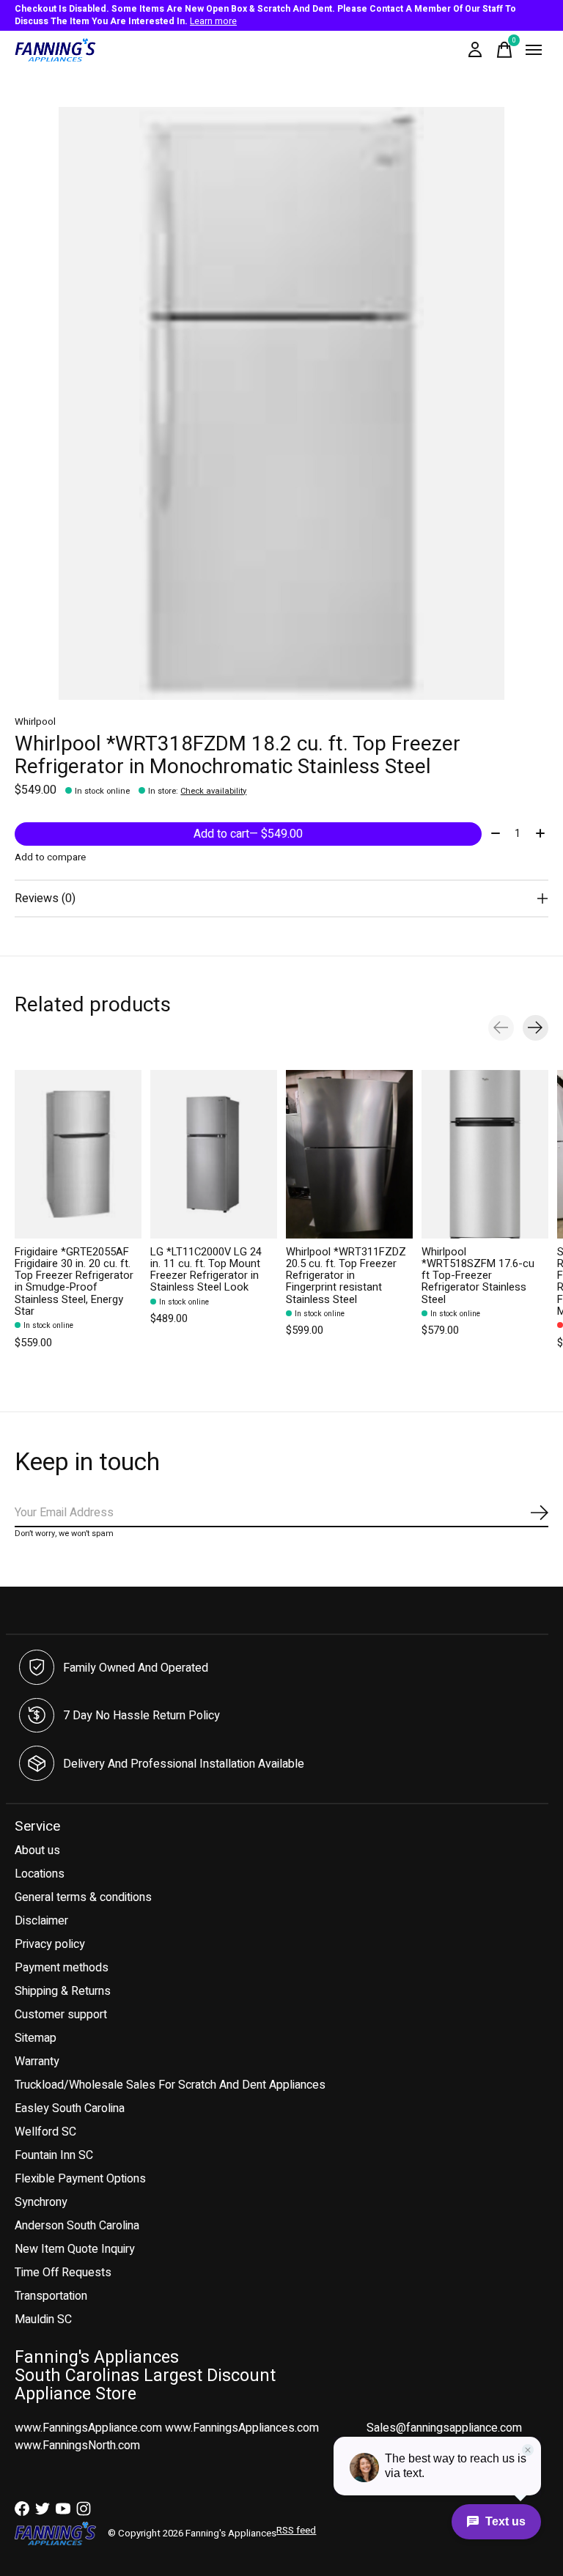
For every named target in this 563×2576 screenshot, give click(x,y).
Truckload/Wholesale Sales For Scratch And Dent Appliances (170, 2085)
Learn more (213, 21)
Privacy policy (50, 1944)
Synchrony (41, 2202)
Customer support (61, 2015)
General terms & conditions (83, 1897)
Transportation (51, 2296)
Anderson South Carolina (77, 2226)
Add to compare (50, 857)
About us (37, 1850)
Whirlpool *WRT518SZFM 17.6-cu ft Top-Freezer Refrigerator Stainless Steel (478, 1276)
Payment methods (62, 1968)
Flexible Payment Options (80, 2179)
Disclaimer (41, 1921)
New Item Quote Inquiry (75, 2249)
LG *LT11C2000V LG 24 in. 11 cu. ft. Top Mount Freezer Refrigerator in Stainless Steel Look (206, 1270)
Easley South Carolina (70, 2108)
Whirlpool (35, 722)
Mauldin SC (43, 2319)
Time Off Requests (63, 2273)
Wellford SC (45, 2132)
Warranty (37, 2062)
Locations (40, 1874)
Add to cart (248, 834)
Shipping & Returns (63, 1991)
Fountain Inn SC (54, 2155)
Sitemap (36, 2038)
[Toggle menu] (534, 50)
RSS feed (296, 2531)
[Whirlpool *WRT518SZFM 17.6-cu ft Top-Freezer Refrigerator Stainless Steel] (485, 1154)
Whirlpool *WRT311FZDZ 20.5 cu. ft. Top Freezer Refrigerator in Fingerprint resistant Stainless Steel (346, 1276)
